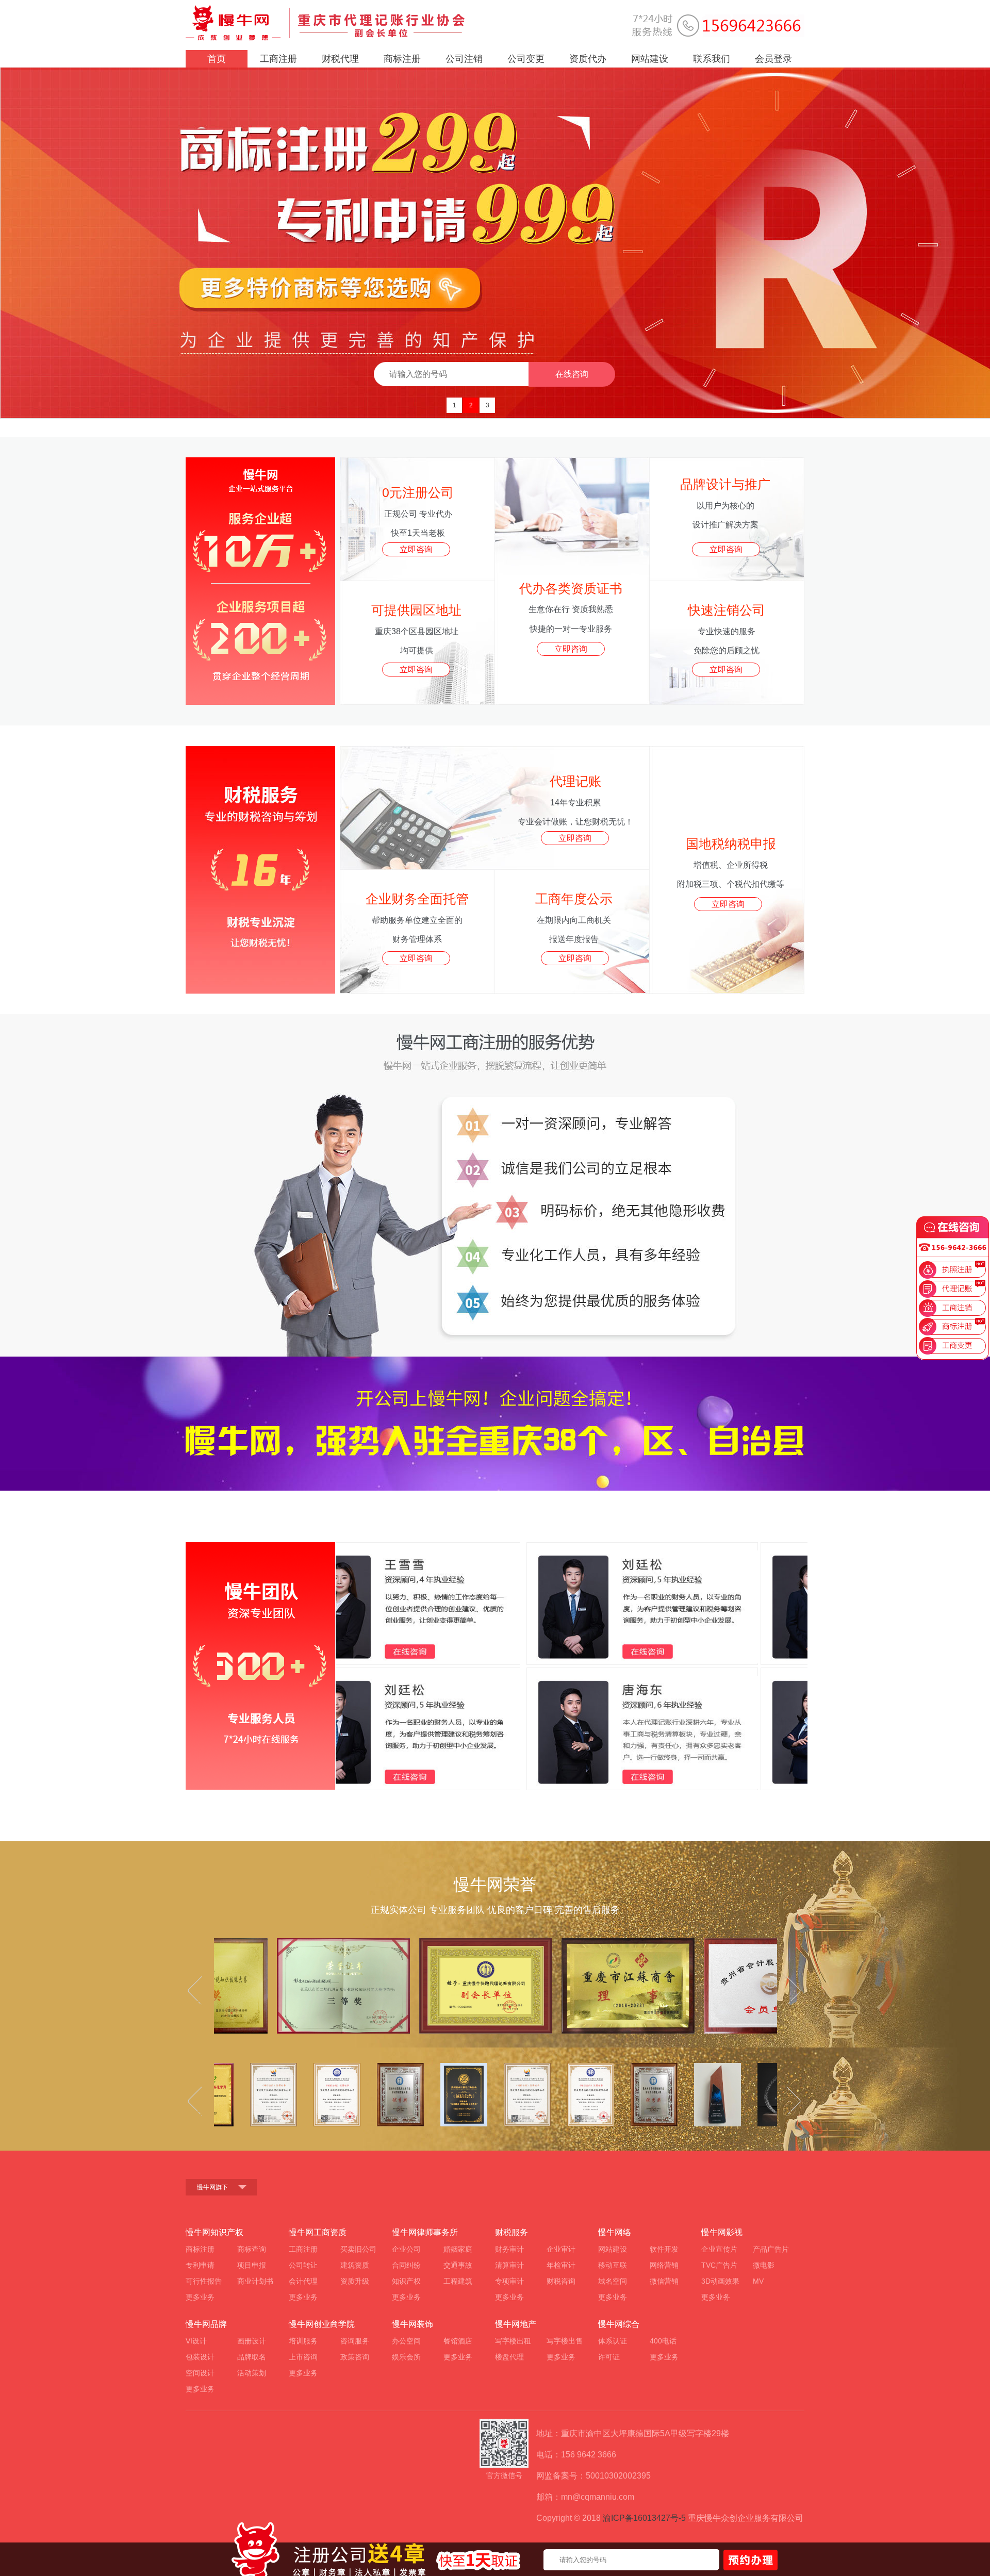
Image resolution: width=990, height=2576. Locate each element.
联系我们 (712, 59)
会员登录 (773, 59)
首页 (217, 59)
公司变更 (526, 59)
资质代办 (588, 59)
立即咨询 (416, 549)
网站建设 (650, 59)
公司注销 (464, 59)
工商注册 (278, 59)
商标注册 (402, 59)
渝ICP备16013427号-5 (644, 2518)
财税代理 (340, 59)
